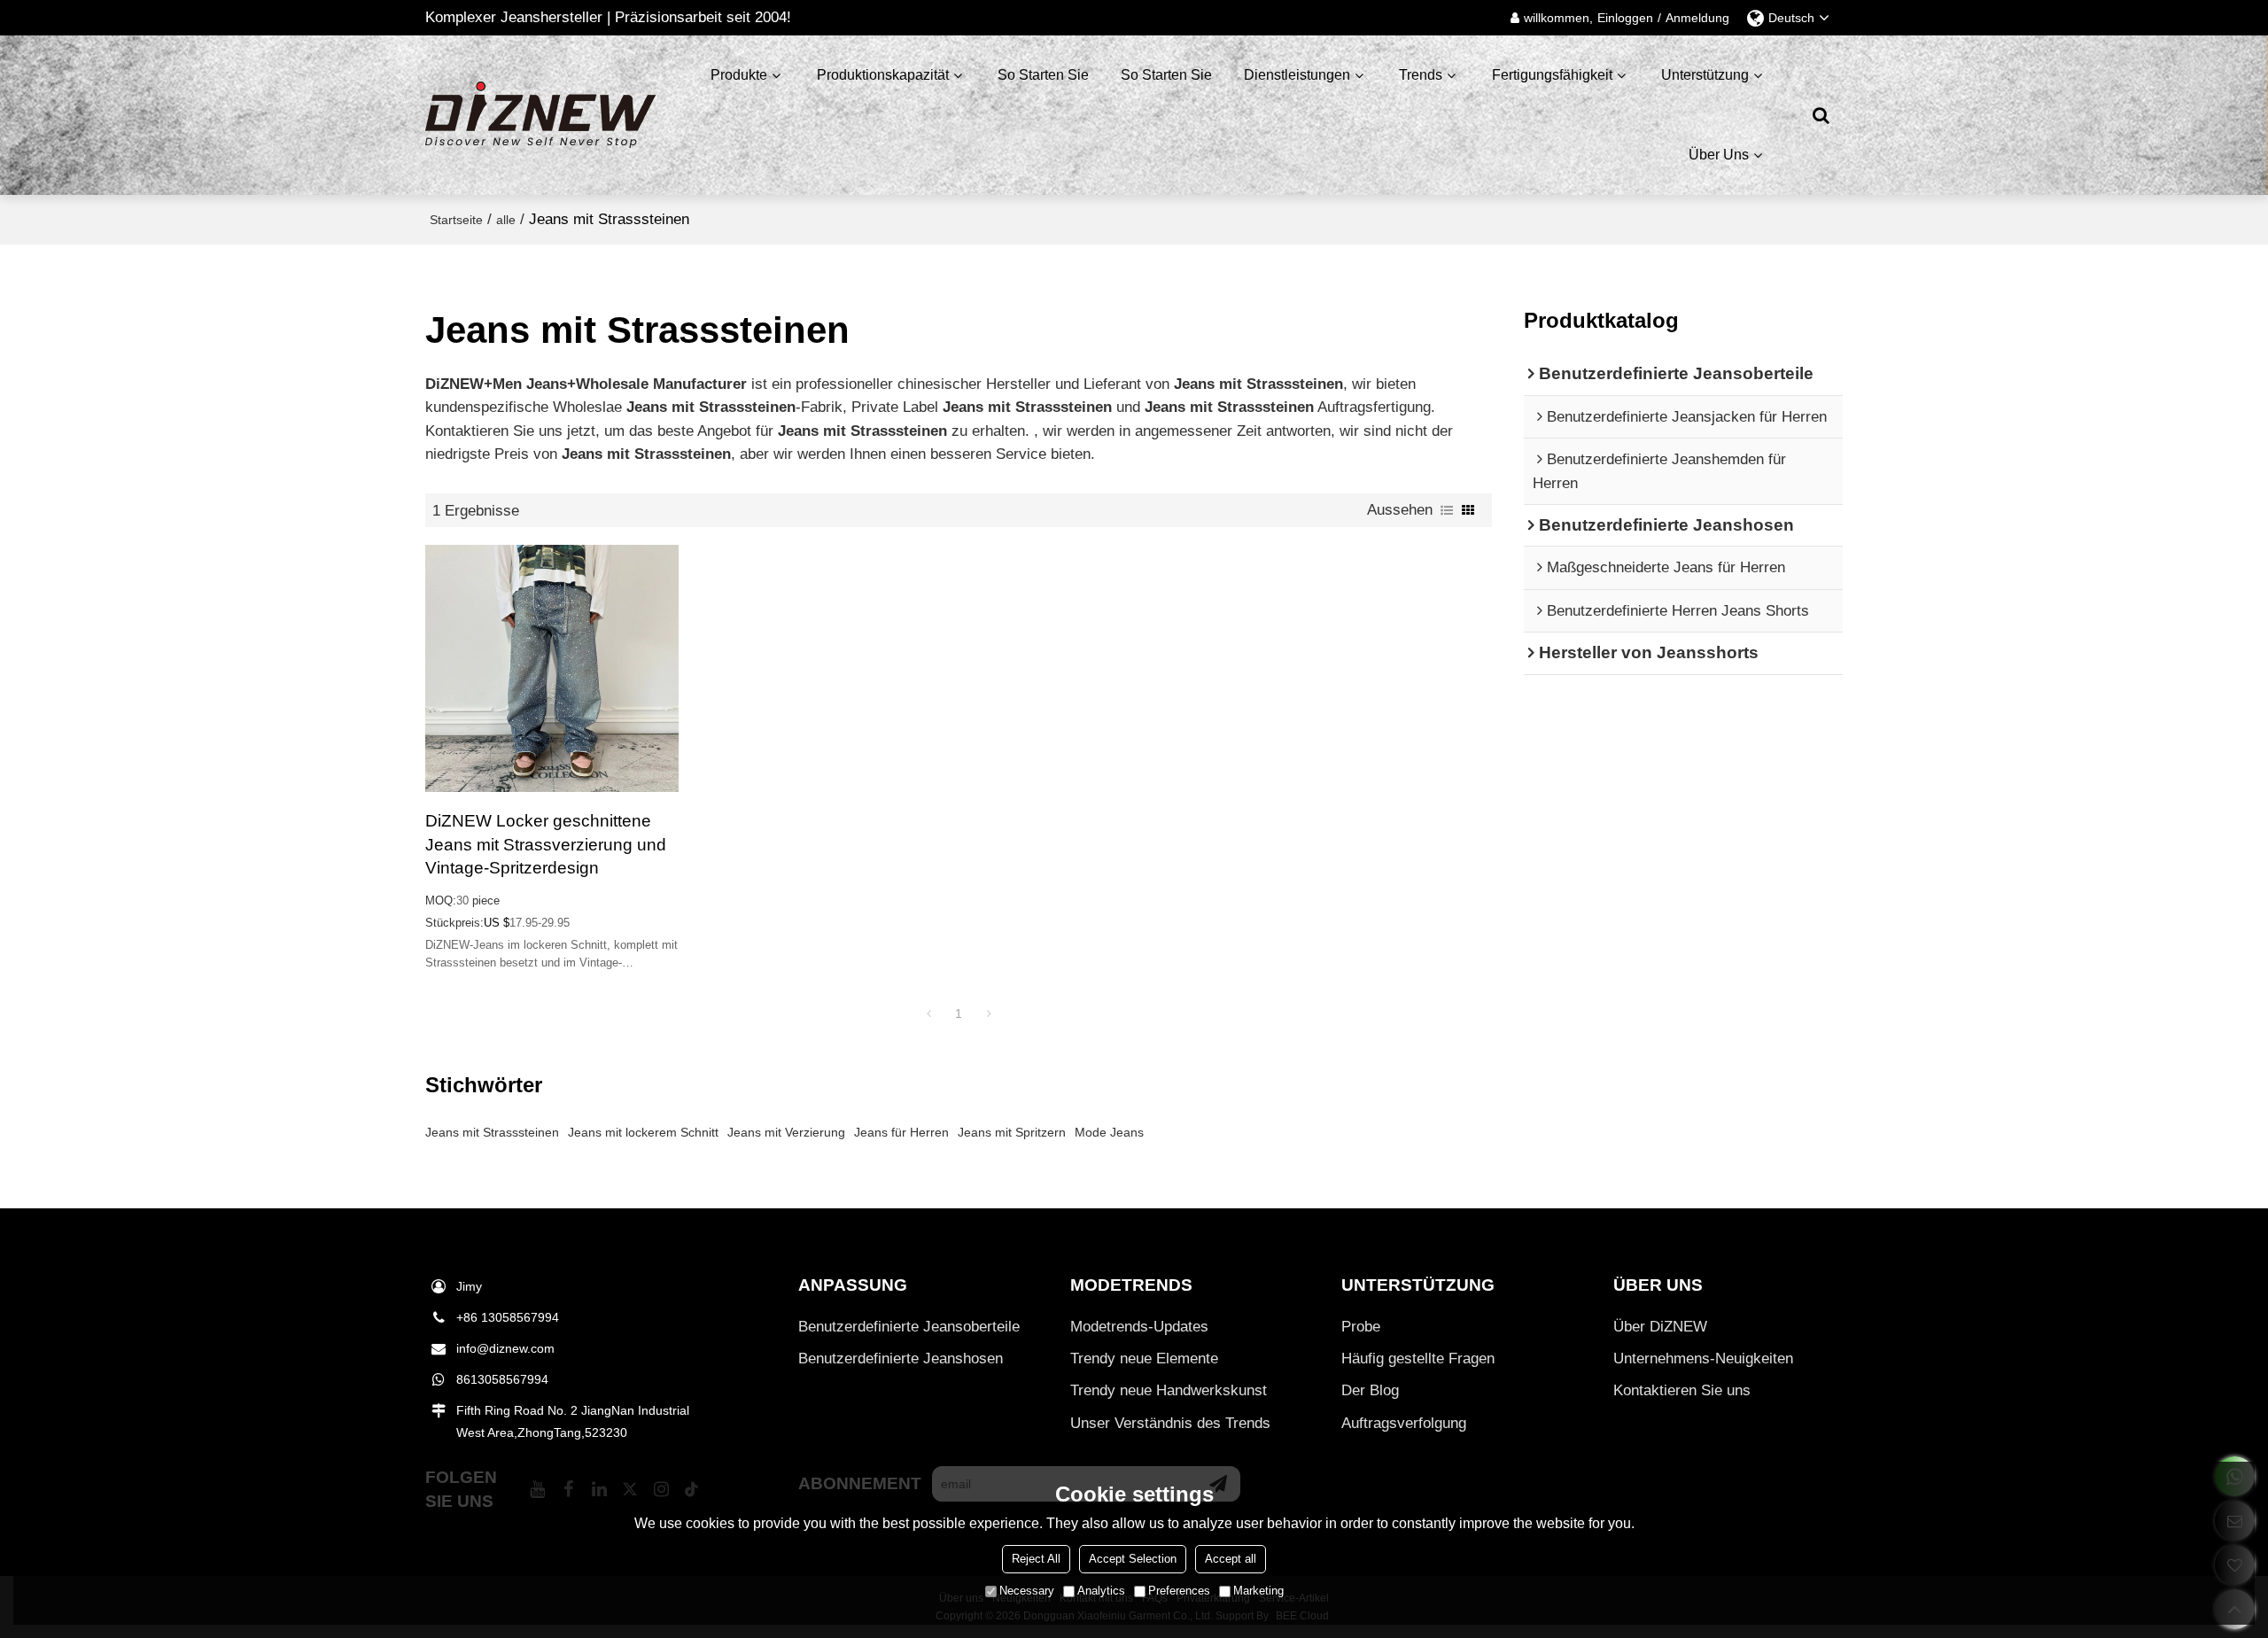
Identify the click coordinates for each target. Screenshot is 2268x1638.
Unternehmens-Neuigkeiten (1703, 1359)
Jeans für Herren (901, 1132)
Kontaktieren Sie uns (1682, 1390)
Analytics (1101, 1591)
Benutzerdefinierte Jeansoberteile (909, 1327)
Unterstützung (1705, 75)
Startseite (456, 220)
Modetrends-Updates (1139, 1327)
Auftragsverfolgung (1404, 1423)
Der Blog (1370, 1390)
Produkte (739, 75)
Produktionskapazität (883, 75)
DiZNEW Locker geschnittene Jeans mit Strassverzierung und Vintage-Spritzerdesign (546, 844)
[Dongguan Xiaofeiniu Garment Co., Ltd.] (540, 115)
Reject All (1036, 1559)
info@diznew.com (505, 1348)
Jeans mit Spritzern (1012, 1132)
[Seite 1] (928, 1013)
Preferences (1179, 1591)
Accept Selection (1133, 1559)
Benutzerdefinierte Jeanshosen (901, 1359)
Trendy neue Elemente (1144, 1359)
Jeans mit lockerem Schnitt (643, 1132)
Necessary (1027, 1591)
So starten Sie (1043, 75)
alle (506, 220)
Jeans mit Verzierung (786, 1132)
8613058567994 (502, 1379)
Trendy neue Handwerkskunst (1169, 1390)
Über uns (1719, 155)
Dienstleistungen (1297, 75)
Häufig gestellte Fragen (1418, 1359)
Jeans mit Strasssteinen (492, 1132)
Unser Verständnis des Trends (1170, 1423)
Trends (1421, 75)
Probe (1361, 1327)
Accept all (1231, 1559)
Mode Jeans (1109, 1132)
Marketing (1258, 1591)
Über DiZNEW (1660, 1327)
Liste (1447, 510)
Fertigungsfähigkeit (1552, 75)
